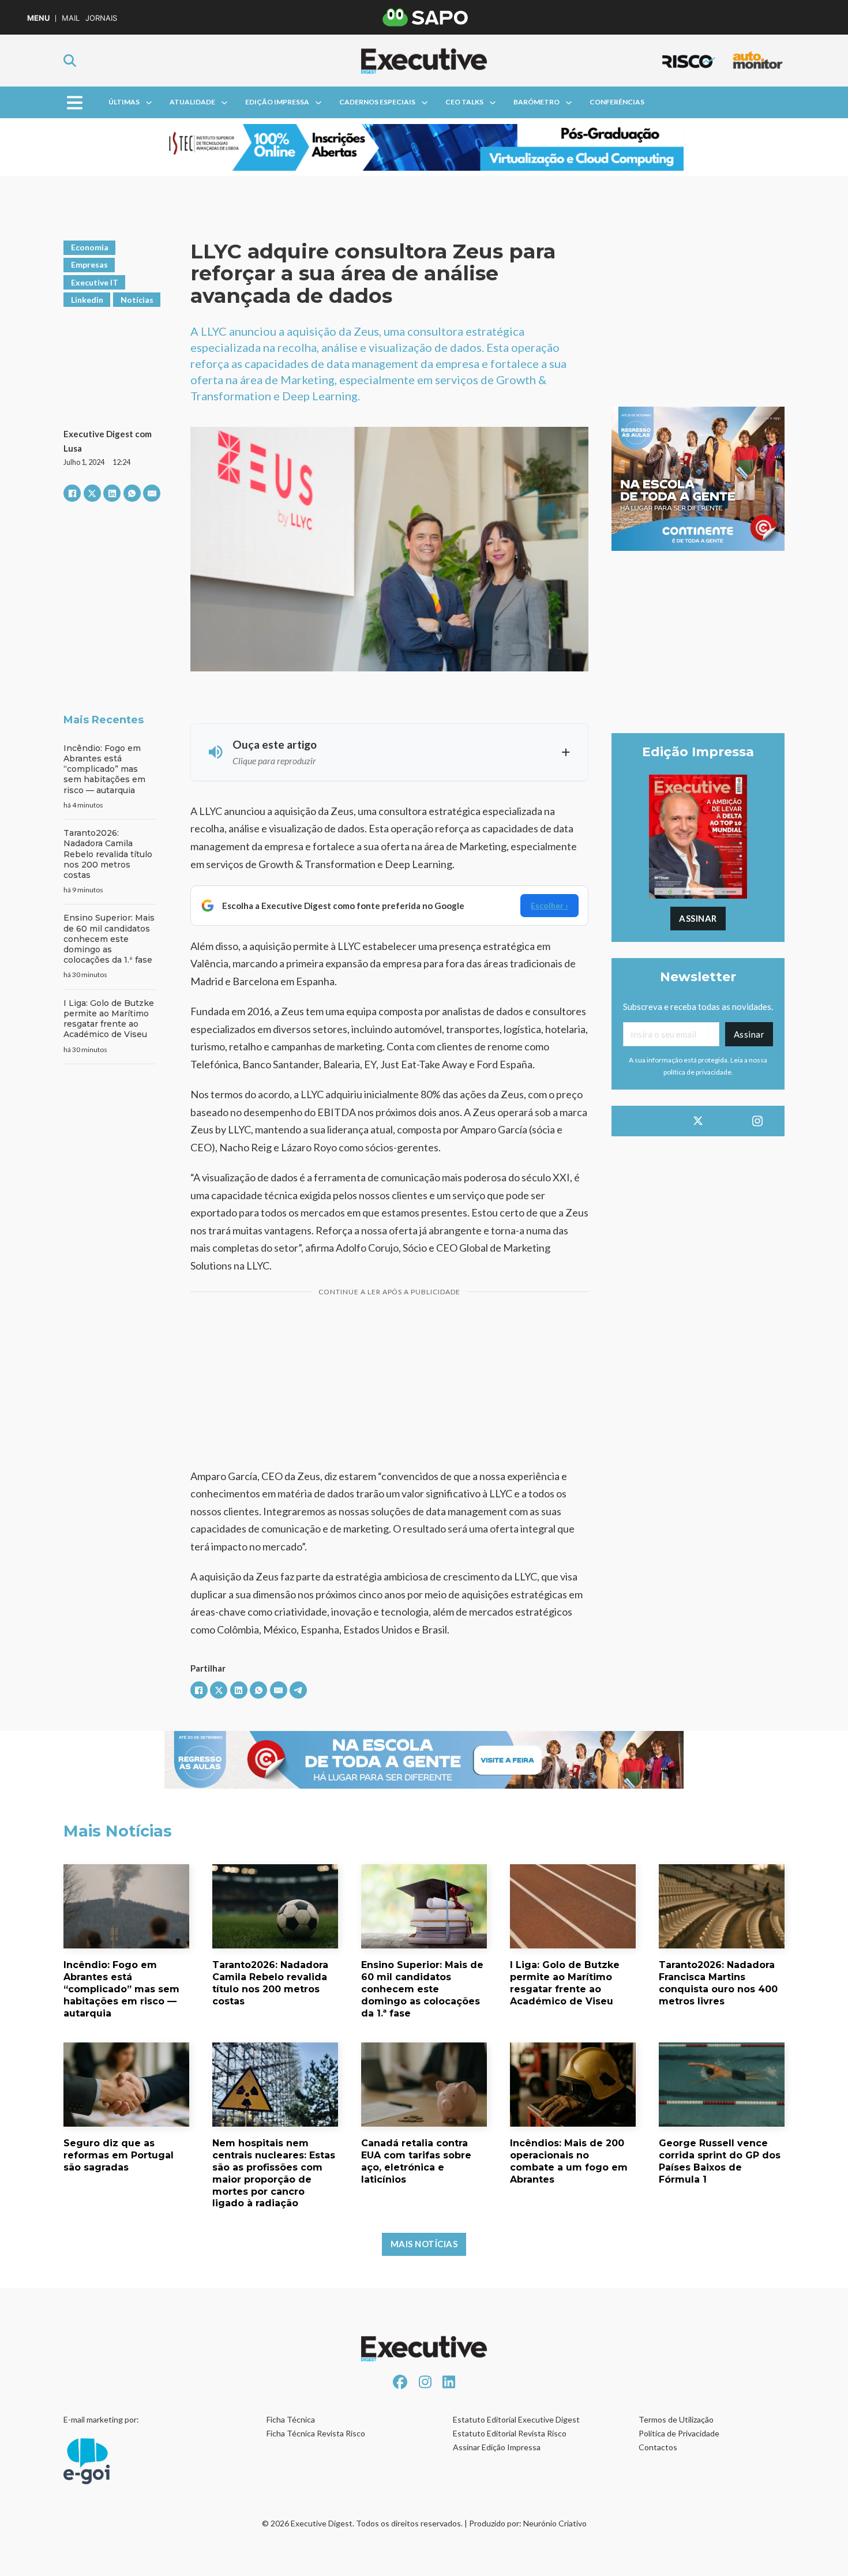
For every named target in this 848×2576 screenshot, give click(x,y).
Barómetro (536, 102)
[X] (92, 493)
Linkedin (87, 300)
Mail (71, 18)
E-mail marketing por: (101, 2419)
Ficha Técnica (291, 2419)
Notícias (137, 300)
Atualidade (192, 102)
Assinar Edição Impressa (497, 2447)
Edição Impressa (277, 102)
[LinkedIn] (112, 493)
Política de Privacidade (679, 2433)
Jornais (101, 18)
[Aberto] (75, 102)
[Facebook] (72, 493)
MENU (38, 18)
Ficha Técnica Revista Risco (316, 2433)
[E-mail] (152, 493)
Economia (90, 247)
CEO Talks (464, 102)
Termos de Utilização (676, 2419)
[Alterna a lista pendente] (149, 103)
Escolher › (549, 905)
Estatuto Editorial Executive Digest (516, 2419)
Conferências (617, 102)
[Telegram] (298, 1690)
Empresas (89, 264)
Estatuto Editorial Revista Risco (510, 2433)
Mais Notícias (424, 2244)
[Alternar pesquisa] (70, 61)
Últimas (124, 102)
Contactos (658, 2447)
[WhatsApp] (132, 493)
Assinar (698, 918)
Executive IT (95, 282)
